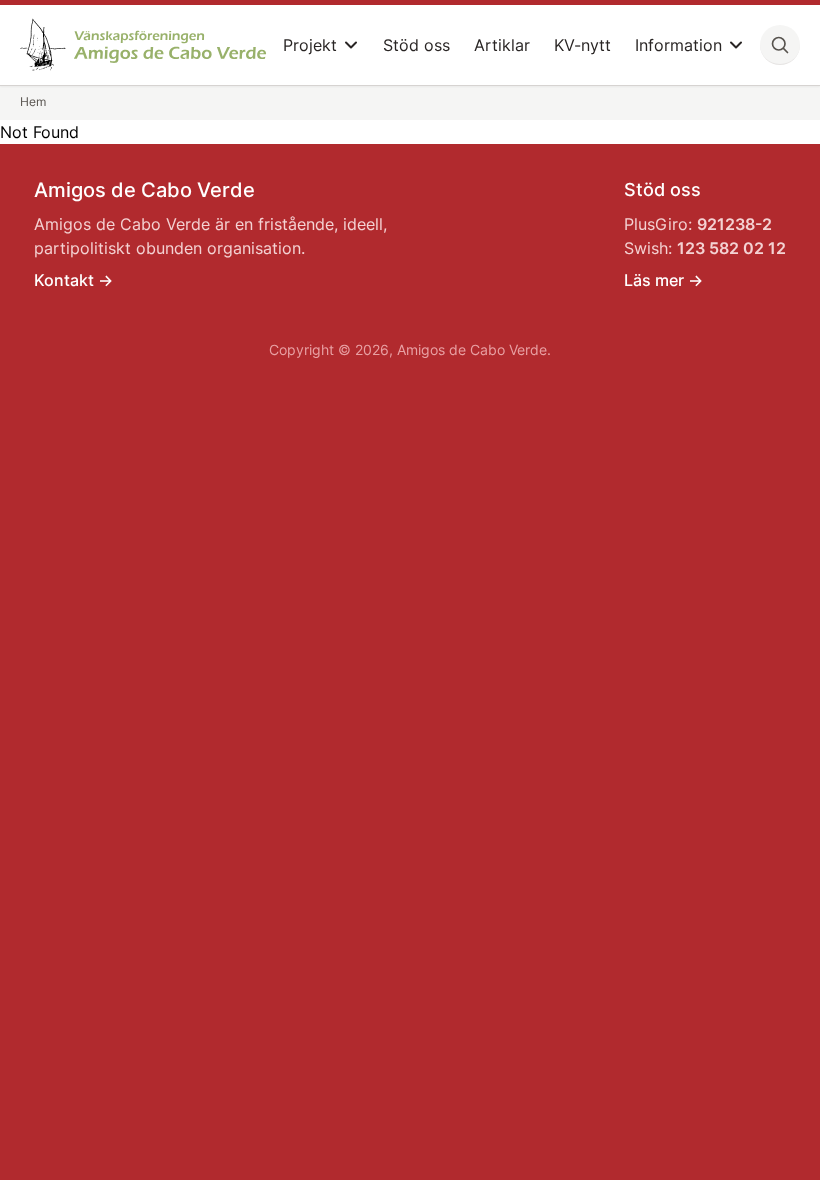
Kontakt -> (73, 280)
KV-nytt (582, 45)
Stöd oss (416, 45)
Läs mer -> (663, 280)
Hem (33, 101)
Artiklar (502, 45)
